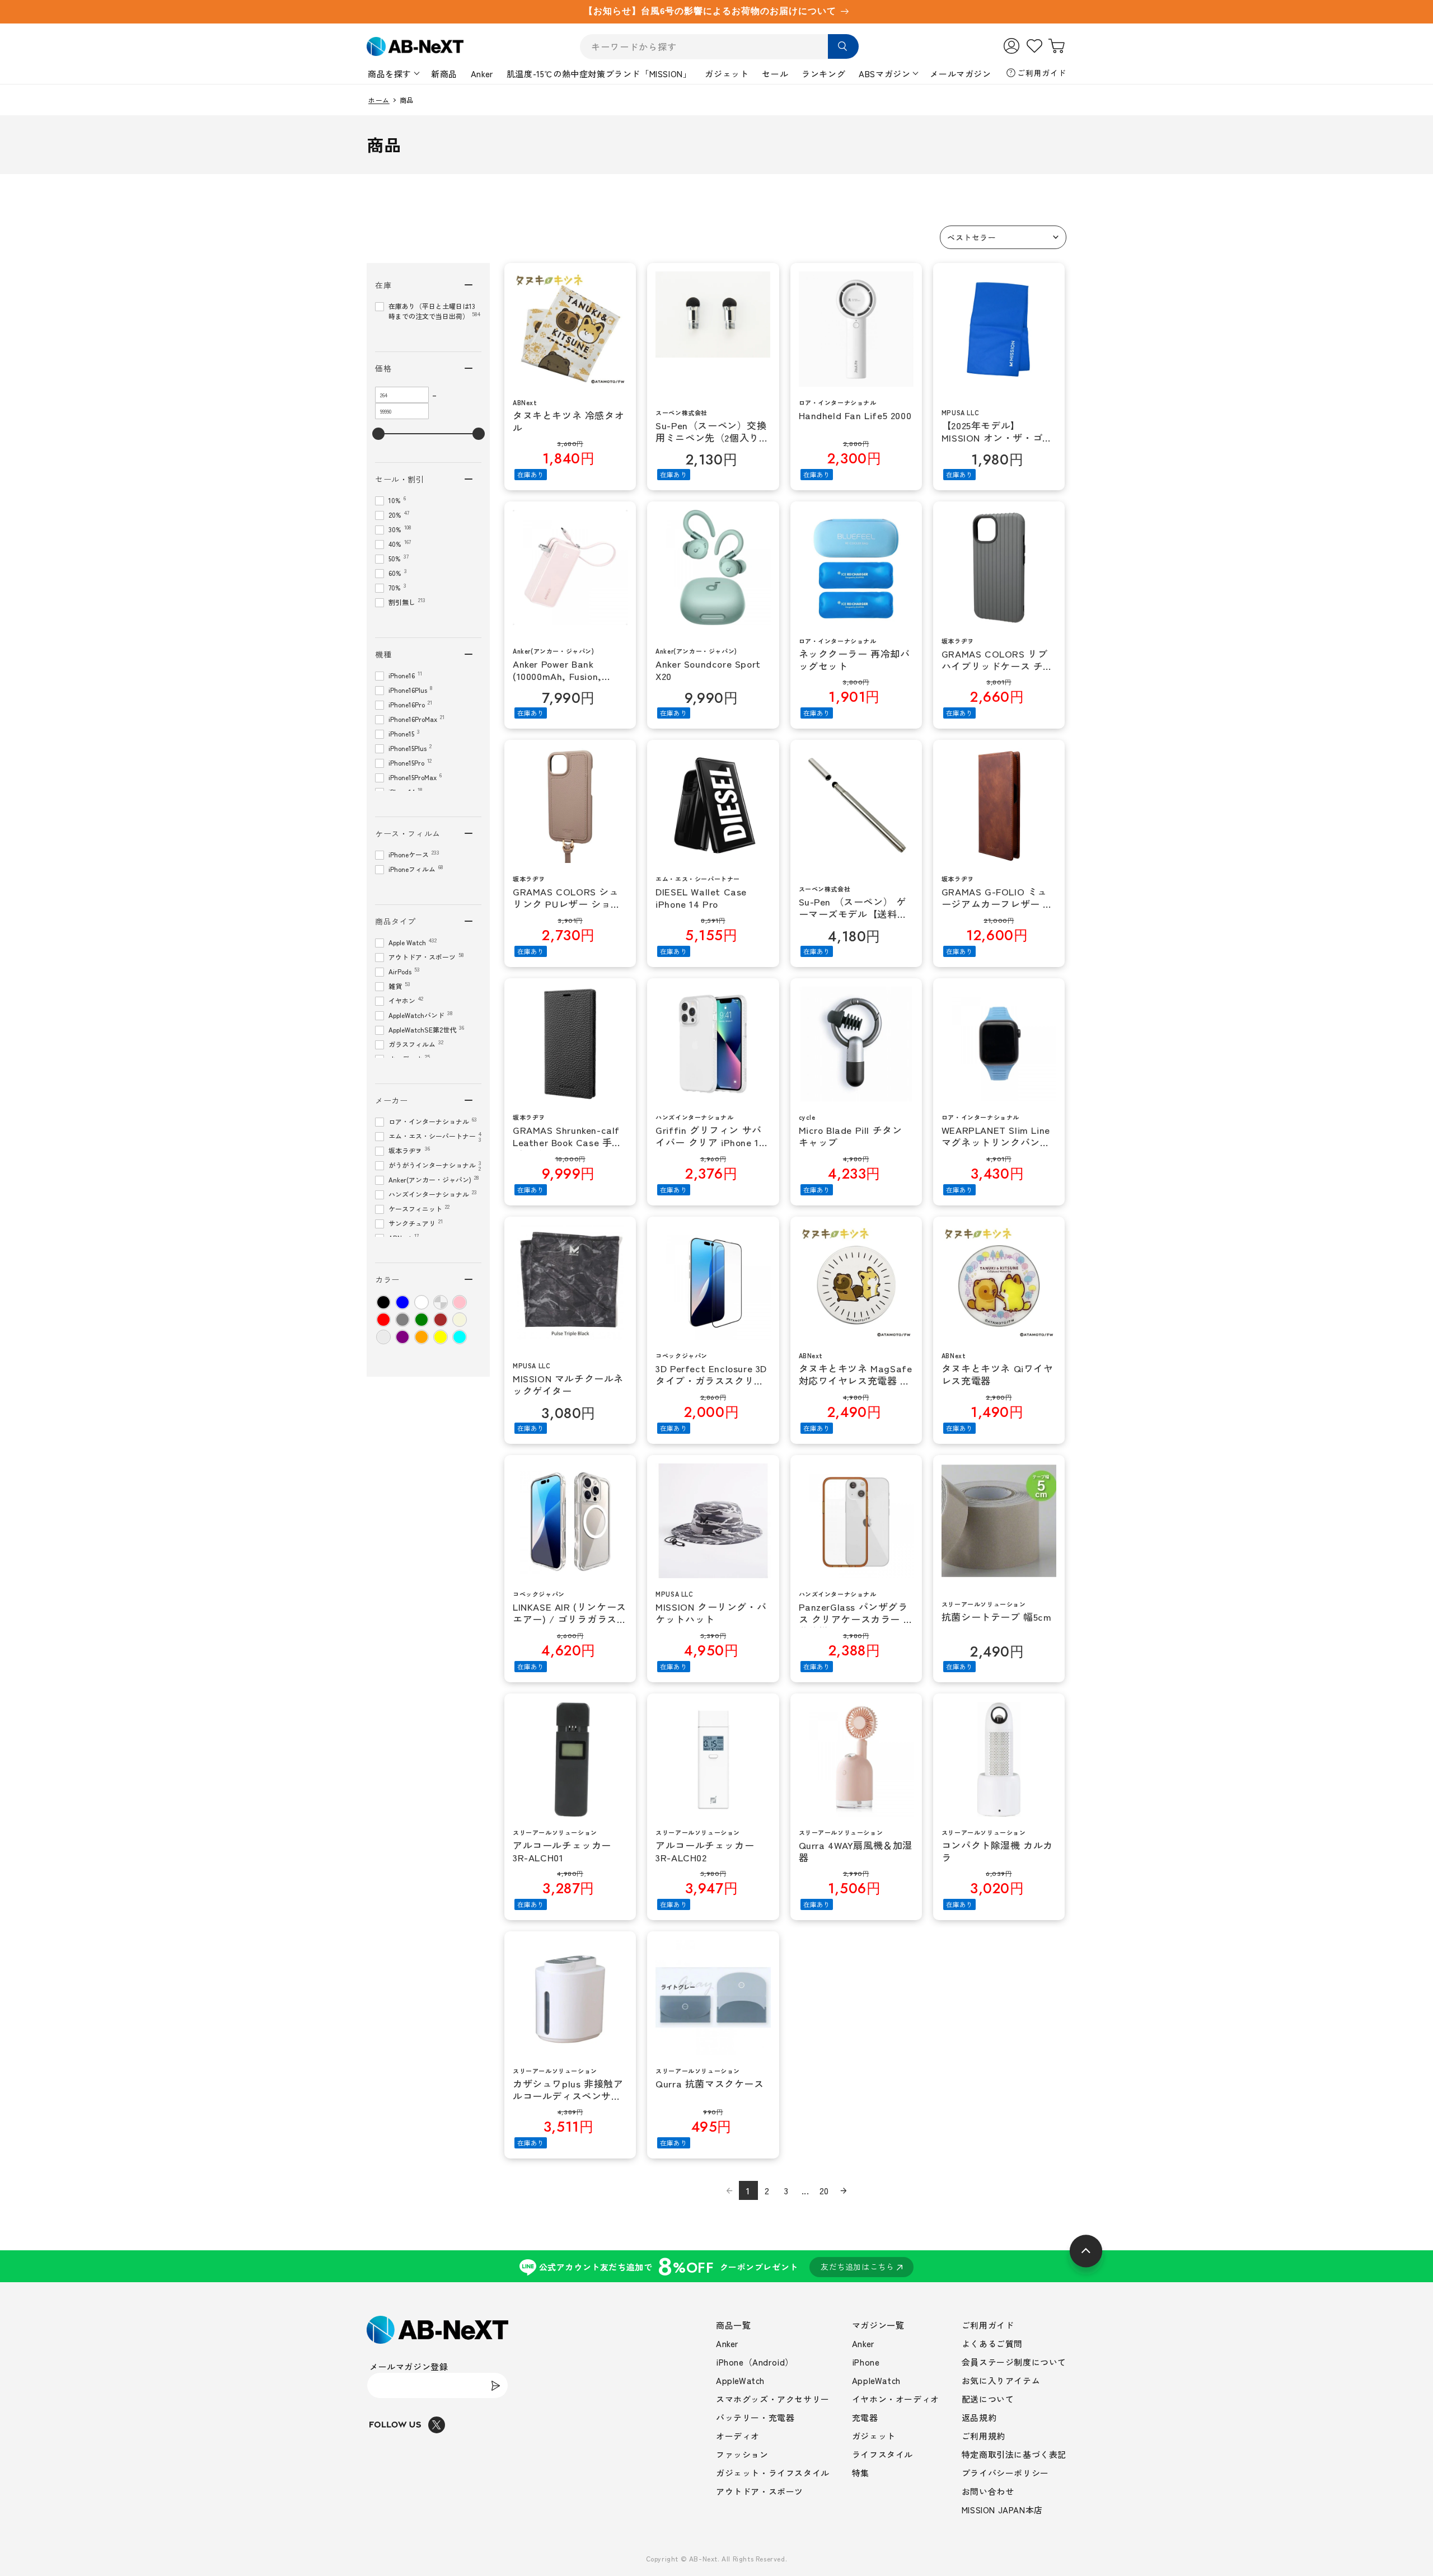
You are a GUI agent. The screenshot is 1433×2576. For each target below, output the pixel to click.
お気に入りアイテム (1001, 2380)
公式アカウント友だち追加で (717, 2266)
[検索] (843, 46)
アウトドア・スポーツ (760, 2491)
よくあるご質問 (992, 2343)
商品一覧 (733, 2325)
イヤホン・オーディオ (896, 2399)
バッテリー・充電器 (755, 2417)
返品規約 (979, 2417)
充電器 (865, 2417)
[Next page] (844, 2190)
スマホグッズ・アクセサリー (773, 2399)
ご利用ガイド (1042, 73)
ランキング (823, 74)
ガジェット (727, 74)
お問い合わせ (988, 2491)
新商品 (444, 74)
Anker (482, 74)
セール (775, 74)
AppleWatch (740, 2380)
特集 (861, 2473)
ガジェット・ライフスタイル (773, 2473)
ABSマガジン (884, 74)
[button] (1003, 237)
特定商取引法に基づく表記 (1014, 2454)
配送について (988, 2399)
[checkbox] (383, 1302)
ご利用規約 (984, 2436)
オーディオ (738, 2436)
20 (824, 2190)
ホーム (379, 100)
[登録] (495, 2385)
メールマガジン (960, 74)
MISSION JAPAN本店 (1002, 2510)
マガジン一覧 (878, 2325)
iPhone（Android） (755, 2362)
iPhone (866, 2362)
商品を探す (390, 74)
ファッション (742, 2454)
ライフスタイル (882, 2454)
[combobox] (719, 47)
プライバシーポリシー (1005, 2473)
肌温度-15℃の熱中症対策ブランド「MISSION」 (599, 74)
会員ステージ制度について (1014, 2362)
